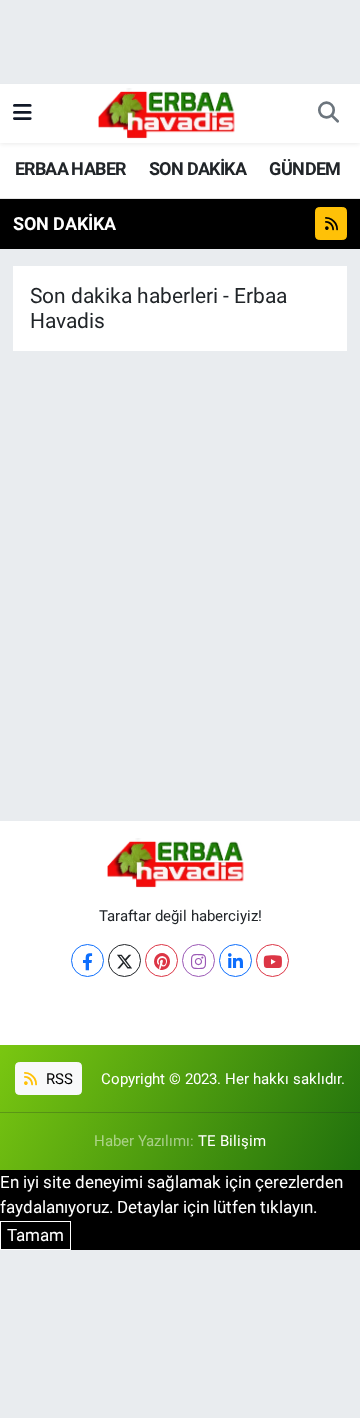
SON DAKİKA (197, 168)
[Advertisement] (180, 623)
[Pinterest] (161, 960)
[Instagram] (198, 960)
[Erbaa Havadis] (171, 112)
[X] (124, 960)
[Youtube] (272, 960)
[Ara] (328, 114)
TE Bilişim (232, 1141)
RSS (57, 1079)
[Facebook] (87, 960)
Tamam (35, 1235)
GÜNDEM (304, 168)
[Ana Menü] (22, 113)
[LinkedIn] (235, 960)
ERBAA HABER (70, 168)
